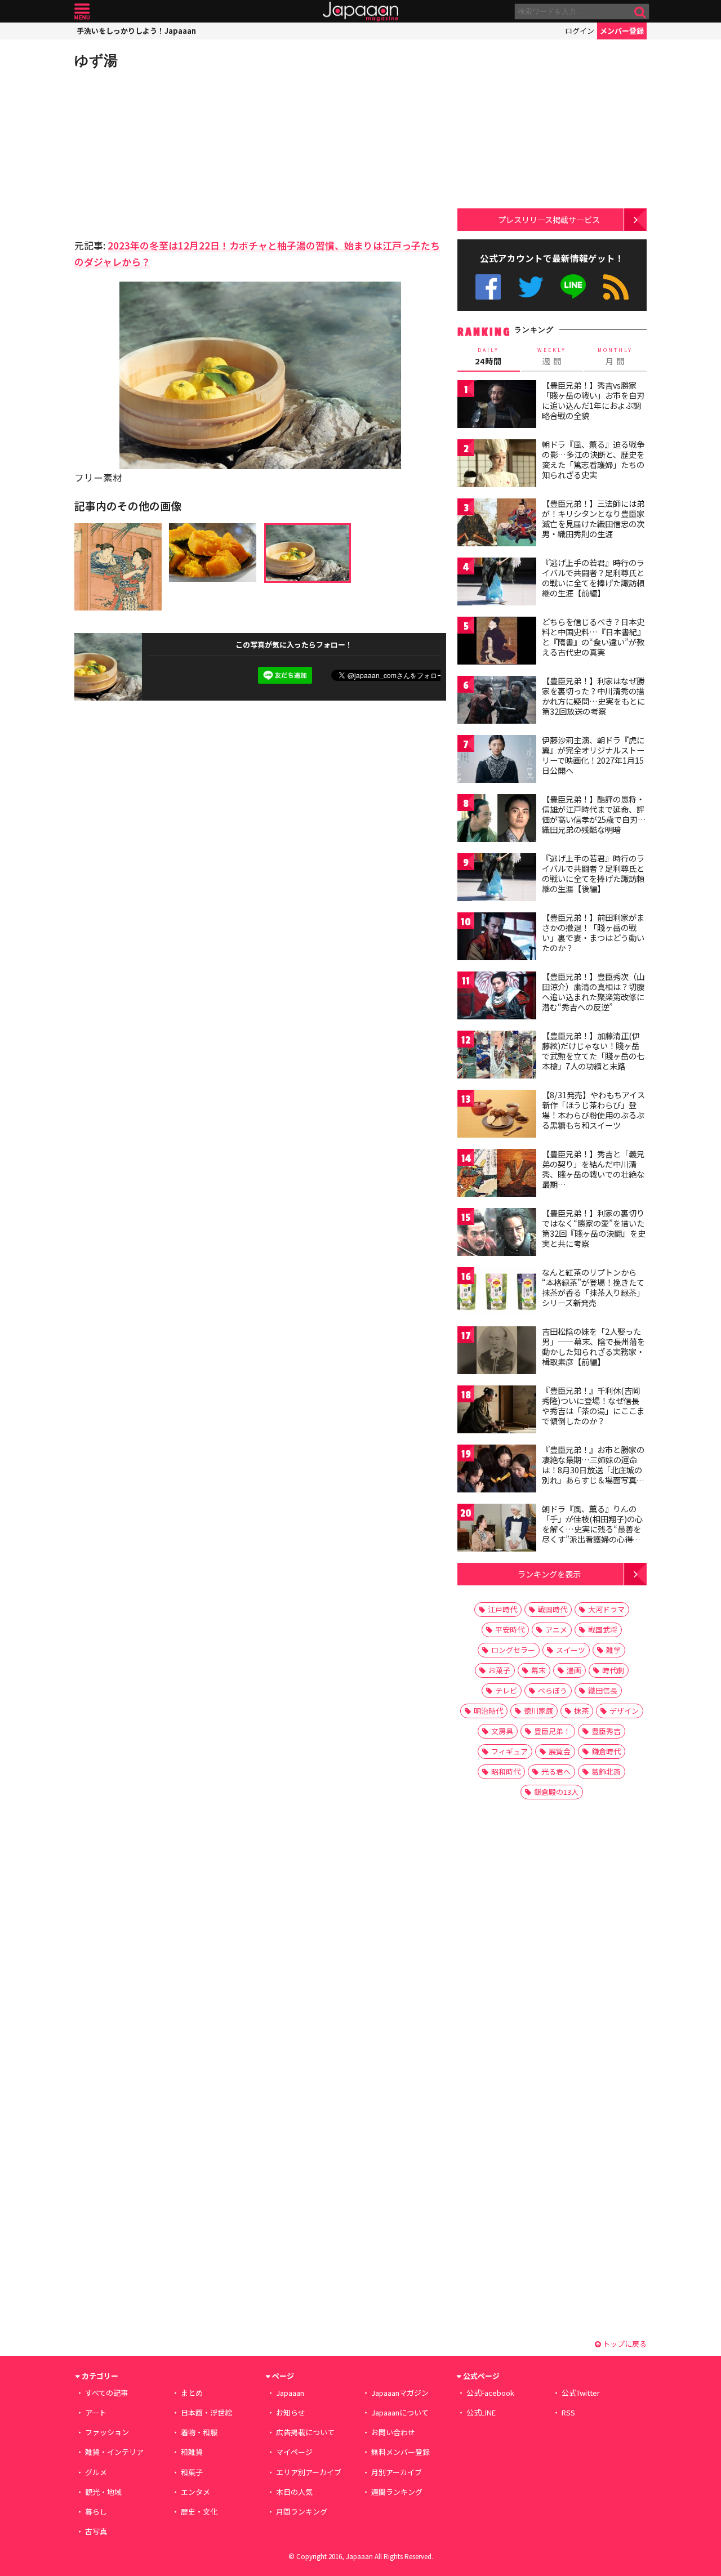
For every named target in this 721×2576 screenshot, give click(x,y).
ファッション (107, 2432)
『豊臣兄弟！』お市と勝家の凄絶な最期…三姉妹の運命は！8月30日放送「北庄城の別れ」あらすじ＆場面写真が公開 (593, 1469)
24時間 (488, 356)
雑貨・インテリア (114, 2452)
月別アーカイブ (397, 2472)
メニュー (82, 12)
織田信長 (603, 1690)
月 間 (615, 356)
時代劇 (613, 1670)
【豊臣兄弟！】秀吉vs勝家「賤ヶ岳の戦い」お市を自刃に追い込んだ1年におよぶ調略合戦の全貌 (593, 400)
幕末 (538, 1670)
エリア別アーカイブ (309, 2472)
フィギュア (509, 1751)
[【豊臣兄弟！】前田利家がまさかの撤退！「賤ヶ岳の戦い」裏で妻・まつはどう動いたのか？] (497, 938)
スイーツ (571, 1650)
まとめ (192, 2393)
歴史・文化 (199, 2512)
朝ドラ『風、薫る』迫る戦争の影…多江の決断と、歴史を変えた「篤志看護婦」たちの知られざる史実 (593, 459)
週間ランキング (397, 2492)
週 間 (552, 356)
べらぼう (553, 1690)
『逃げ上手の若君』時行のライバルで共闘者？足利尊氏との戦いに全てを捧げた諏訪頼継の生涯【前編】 (593, 578)
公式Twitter (531, 287)
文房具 (502, 1731)
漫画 (574, 1670)
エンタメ (195, 2492)
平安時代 (510, 1630)
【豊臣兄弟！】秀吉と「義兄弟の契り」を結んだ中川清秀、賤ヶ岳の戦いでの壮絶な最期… (593, 1169)
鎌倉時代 (606, 1751)
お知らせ (291, 2412)
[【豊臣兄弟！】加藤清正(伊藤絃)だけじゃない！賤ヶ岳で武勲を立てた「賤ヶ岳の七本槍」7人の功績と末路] (497, 1056)
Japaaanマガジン (400, 2393)
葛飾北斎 (606, 1771)
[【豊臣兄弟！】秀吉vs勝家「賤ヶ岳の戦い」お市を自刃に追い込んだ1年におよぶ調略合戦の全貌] (497, 406)
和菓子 (192, 2472)
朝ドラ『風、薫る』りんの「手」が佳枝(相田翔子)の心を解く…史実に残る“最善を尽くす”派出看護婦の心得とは (592, 1528)
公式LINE (574, 287)
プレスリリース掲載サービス (549, 219)
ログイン (580, 31)
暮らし (96, 2512)
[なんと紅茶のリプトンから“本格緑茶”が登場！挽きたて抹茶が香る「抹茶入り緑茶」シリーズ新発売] (497, 1293)
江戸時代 (502, 1609)
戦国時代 (553, 1609)
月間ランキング (302, 2512)
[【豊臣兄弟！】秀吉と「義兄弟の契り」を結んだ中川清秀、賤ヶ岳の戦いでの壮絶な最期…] (497, 1175)
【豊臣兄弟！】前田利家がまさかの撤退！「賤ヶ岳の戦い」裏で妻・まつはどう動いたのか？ (593, 932)
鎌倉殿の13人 (556, 1792)
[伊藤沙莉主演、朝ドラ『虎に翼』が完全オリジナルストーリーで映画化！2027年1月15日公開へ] (497, 761)
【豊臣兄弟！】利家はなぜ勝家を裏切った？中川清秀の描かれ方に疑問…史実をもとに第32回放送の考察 (593, 696)
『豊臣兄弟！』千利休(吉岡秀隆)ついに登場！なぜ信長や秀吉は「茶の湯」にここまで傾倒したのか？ (593, 1405)
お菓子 (499, 1670)
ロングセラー (513, 1650)
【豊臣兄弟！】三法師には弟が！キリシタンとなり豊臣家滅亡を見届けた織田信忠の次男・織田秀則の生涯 (593, 518)
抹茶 (581, 1711)
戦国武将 (603, 1630)
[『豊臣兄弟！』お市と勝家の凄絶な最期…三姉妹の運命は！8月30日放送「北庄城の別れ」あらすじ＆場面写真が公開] (497, 1470)
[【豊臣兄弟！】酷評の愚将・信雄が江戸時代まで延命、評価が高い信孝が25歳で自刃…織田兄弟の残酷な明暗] (497, 820)
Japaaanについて (400, 2412)
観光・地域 (103, 2492)
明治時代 (488, 1711)
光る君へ (556, 1771)
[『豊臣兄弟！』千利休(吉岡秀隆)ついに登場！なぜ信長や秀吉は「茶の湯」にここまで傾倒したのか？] (497, 1411)
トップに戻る (624, 2344)
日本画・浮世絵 (206, 2412)
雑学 (613, 1650)
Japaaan (360, 12)
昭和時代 (506, 1771)
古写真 (96, 2531)
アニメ (556, 1630)
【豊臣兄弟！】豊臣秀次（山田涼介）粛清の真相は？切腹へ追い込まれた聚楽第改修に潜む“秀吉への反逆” (593, 991)
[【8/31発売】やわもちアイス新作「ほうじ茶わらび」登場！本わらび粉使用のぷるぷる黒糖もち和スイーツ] (497, 1115)
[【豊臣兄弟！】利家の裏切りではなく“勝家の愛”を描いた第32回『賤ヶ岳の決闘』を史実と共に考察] (497, 1234)
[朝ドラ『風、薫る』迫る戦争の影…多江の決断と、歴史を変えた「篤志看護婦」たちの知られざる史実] (497, 465)
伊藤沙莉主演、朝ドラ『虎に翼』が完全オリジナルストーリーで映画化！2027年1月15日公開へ (593, 755)
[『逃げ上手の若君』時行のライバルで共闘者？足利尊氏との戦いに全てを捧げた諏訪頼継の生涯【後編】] (497, 879)
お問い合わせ (393, 2432)
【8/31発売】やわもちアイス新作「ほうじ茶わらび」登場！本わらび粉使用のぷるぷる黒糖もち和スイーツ (593, 1110)
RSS (616, 287)
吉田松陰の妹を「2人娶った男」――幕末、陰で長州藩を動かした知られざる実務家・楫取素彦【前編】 (593, 1346)
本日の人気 (294, 2492)
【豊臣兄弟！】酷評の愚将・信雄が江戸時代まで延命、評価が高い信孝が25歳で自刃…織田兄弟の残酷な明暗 (594, 814)
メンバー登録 (622, 31)
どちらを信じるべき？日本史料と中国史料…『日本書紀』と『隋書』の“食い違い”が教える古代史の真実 (593, 637)
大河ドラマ (606, 1609)
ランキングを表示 (549, 1574)
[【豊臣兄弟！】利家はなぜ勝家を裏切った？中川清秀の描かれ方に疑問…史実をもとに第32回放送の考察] (497, 701)
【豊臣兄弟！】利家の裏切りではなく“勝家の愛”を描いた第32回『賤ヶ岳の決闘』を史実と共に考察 (594, 1228)
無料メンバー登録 (400, 2452)
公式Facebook (488, 287)
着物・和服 (199, 2432)
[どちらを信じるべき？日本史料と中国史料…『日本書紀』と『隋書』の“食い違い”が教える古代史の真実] (497, 642)
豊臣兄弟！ (552, 1731)
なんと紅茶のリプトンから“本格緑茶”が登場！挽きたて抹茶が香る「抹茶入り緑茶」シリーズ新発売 (593, 1287)
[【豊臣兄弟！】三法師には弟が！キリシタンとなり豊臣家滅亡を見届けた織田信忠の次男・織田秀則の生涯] (497, 524)
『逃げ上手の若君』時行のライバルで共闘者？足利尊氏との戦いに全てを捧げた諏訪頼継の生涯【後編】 (593, 873)
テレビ (506, 1690)
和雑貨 (192, 2452)
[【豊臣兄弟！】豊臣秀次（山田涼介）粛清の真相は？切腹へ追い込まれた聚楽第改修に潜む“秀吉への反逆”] (497, 997)
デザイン (624, 1711)
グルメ (96, 2472)
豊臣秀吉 (606, 1731)
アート (96, 2412)
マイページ (294, 2452)
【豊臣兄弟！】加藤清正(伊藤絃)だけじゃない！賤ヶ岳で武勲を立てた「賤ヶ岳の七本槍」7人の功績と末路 (593, 1051)
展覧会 (560, 1751)
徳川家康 (538, 1711)
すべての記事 (106, 2393)
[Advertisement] (167, 152)
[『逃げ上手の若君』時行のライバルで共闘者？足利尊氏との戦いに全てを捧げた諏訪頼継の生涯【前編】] (497, 583)
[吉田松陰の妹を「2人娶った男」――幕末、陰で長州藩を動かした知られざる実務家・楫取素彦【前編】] (497, 1352)
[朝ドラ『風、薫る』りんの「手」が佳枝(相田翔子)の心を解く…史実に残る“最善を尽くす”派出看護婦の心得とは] (497, 1529)
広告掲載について (305, 2432)
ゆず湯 (96, 60)
